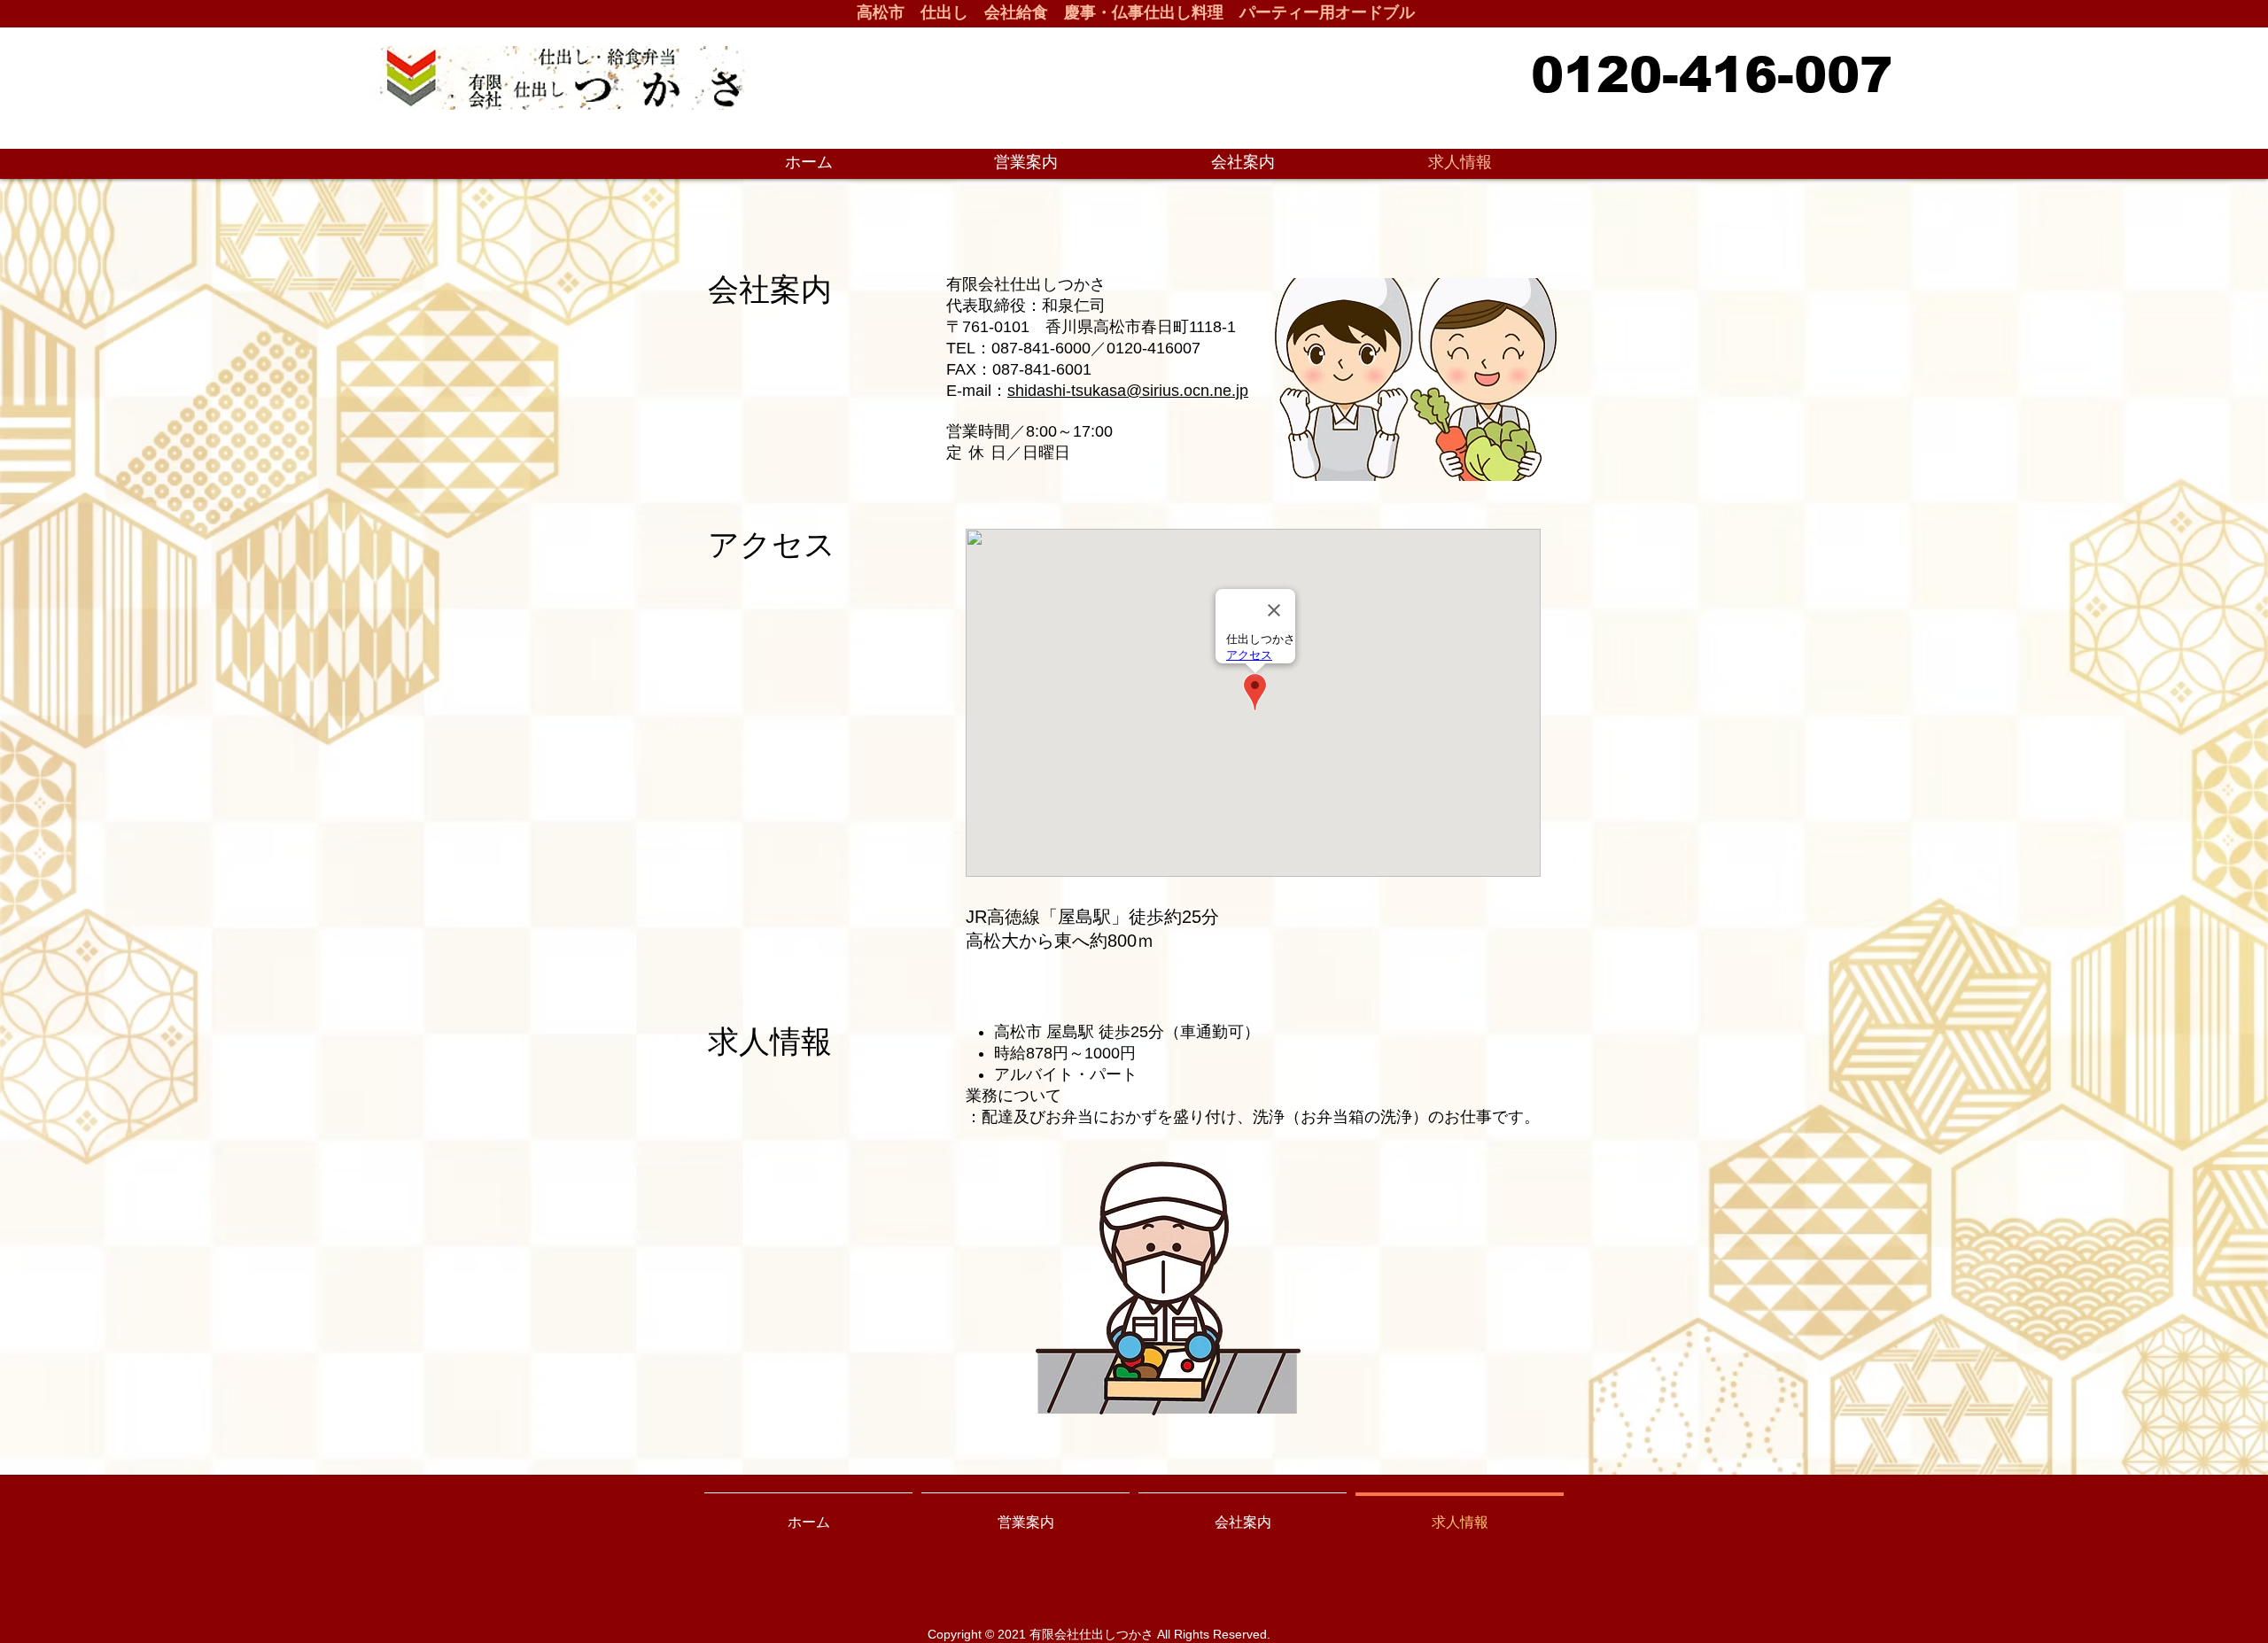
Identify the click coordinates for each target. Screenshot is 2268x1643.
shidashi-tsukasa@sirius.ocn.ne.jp (1128, 391)
